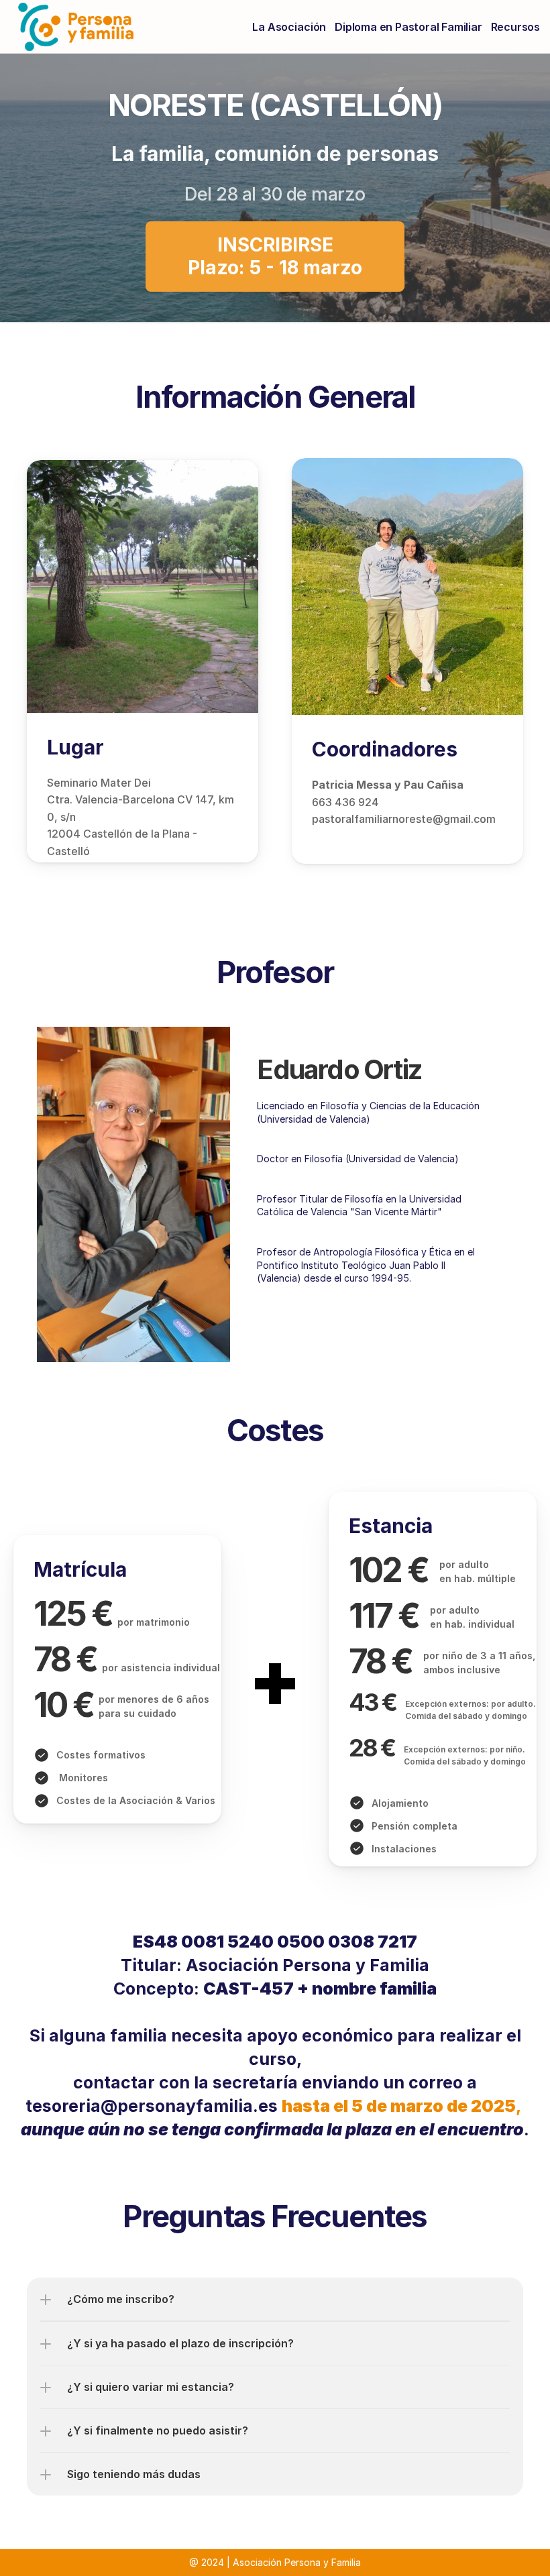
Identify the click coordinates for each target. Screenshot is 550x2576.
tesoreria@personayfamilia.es (152, 2106)
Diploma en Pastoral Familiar (408, 27)
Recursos (515, 27)
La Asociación (289, 27)
